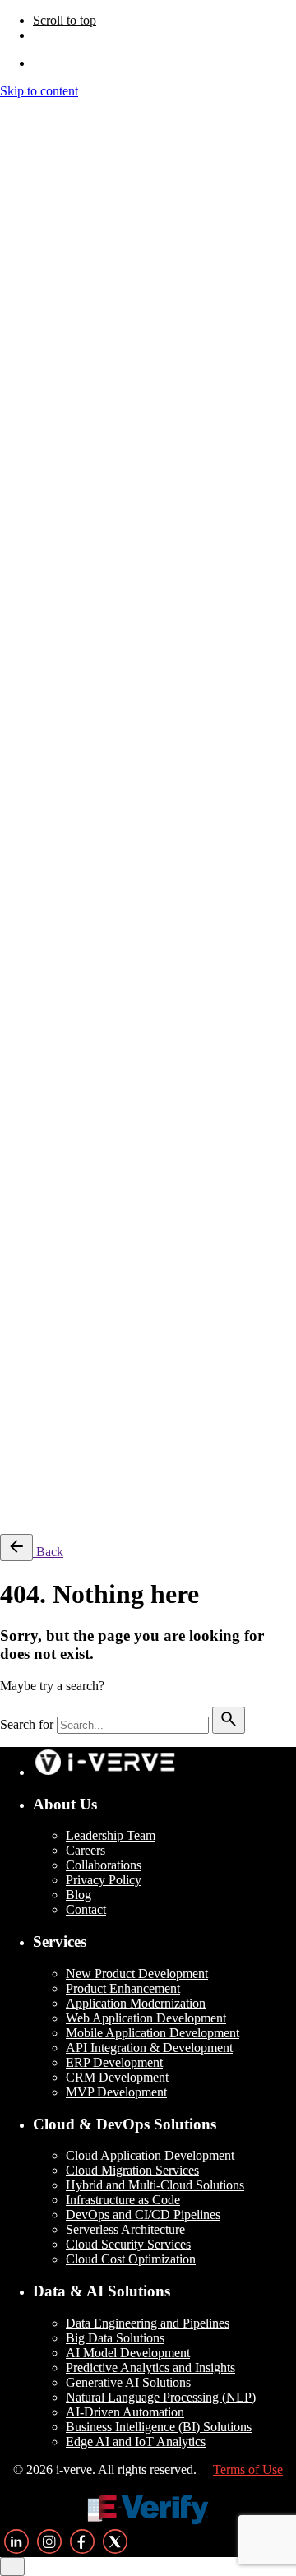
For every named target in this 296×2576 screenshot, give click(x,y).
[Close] (12, 363)
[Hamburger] (7, 110)
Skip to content (39, 91)
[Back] (16, 1547)
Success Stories (73, 1513)
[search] (229, 1720)
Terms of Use (222, 1396)
